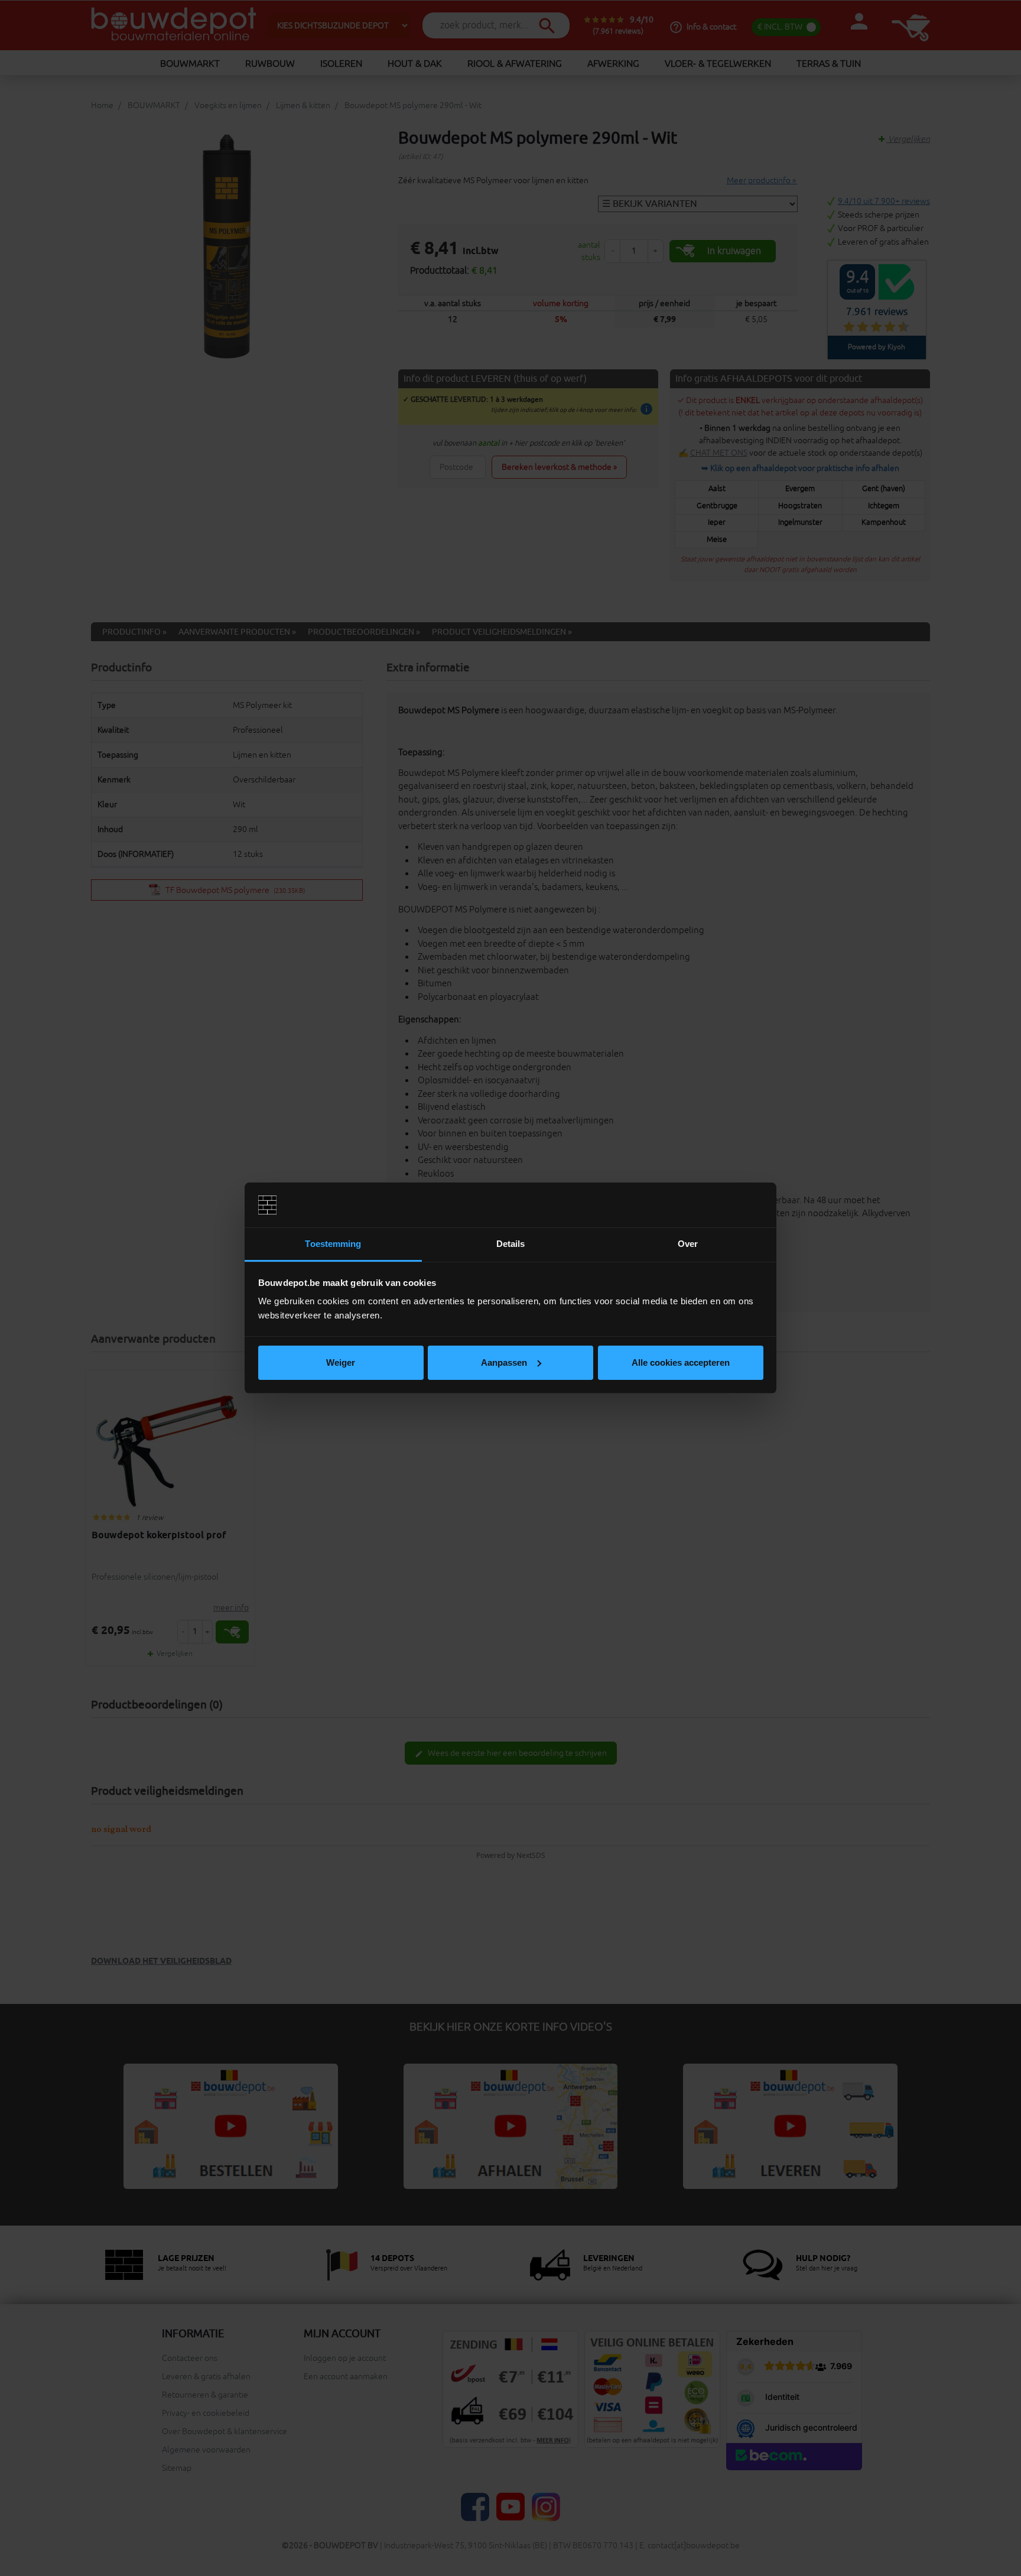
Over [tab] (688, 1244)
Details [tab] (511, 1244)
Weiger (341, 1362)
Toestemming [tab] (333, 1244)
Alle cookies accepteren (681, 1362)
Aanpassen (504, 1362)
